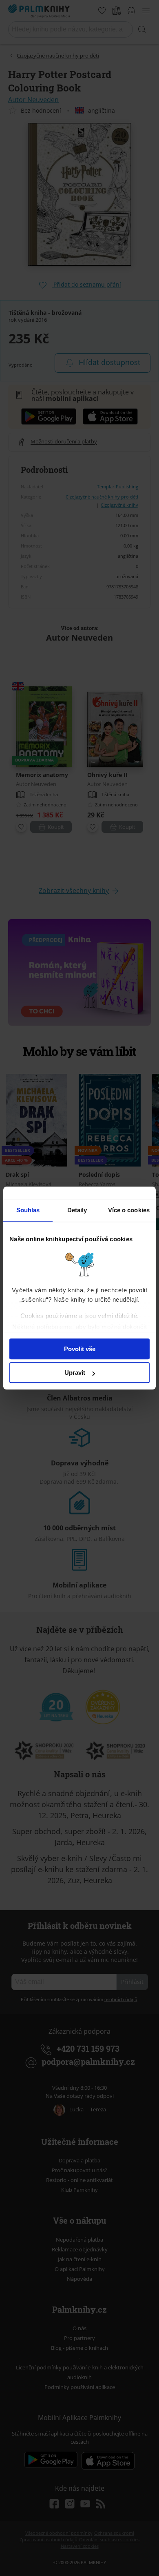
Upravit (75, 1373)
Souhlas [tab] (28, 1210)
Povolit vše (80, 1349)
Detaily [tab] (77, 1210)
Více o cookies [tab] (129, 1210)
